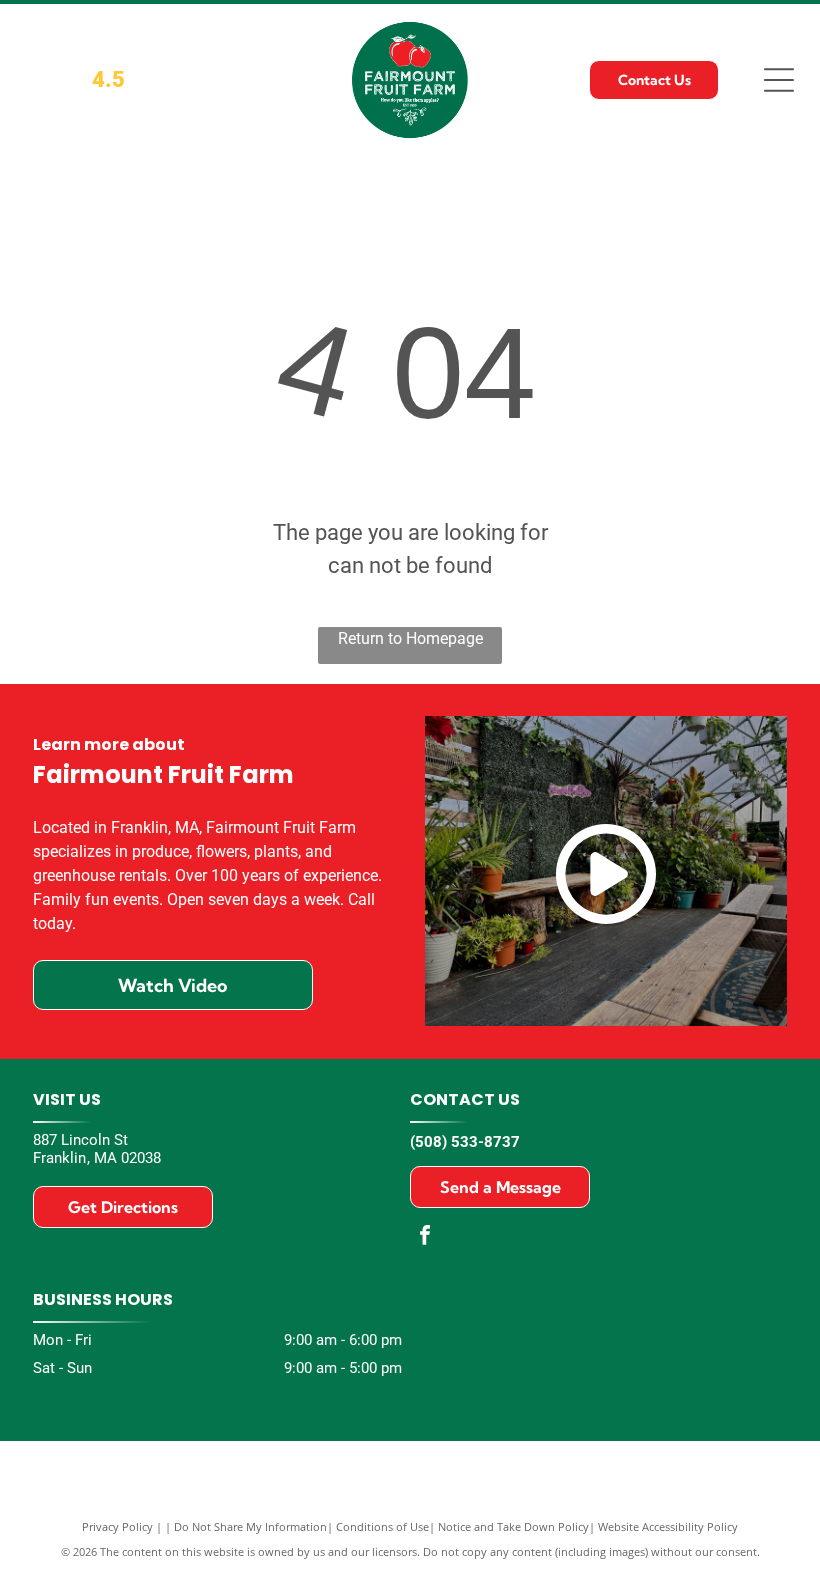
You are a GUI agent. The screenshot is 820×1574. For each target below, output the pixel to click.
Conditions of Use (382, 1526)
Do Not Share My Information (250, 1526)
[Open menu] (779, 80)
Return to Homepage (410, 638)
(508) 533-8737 (465, 1142)
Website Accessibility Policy (668, 1526)
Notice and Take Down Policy (513, 1526)
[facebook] (425, 1237)
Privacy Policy (117, 1526)
